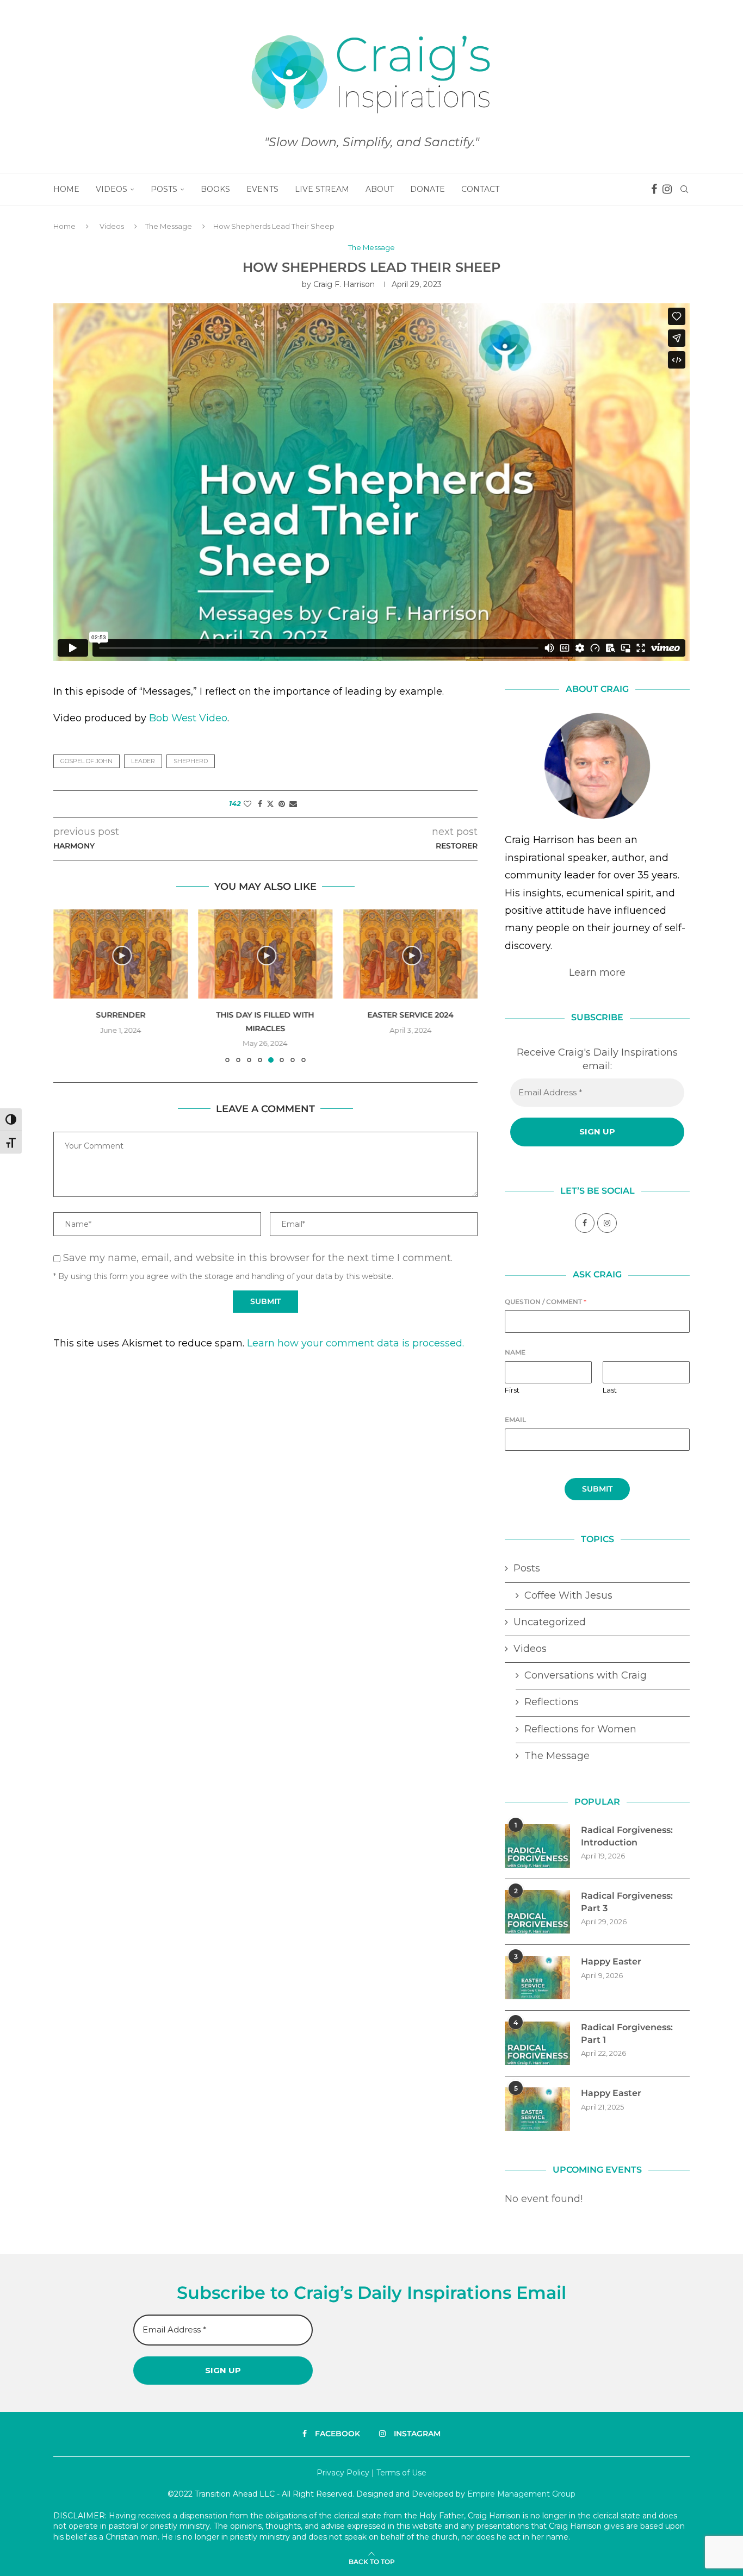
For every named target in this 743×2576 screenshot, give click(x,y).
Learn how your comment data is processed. (355, 1343)
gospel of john (86, 761)
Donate (428, 189)
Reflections (552, 1702)
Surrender (120, 1015)
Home (66, 189)
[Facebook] (654, 189)
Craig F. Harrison (344, 284)
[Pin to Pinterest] (282, 804)
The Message (169, 226)
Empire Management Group (521, 2494)
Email (515, 1420)
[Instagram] (667, 189)
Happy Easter (611, 1961)
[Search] (684, 189)
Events (262, 189)
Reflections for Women (580, 1729)
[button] (68, 986)
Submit (597, 1489)
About (380, 189)
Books (215, 189)
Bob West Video (188, 718)
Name (515, 1352)
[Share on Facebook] (260, 804)
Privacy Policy (343, 2473)
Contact (480, 189)
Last (610, 1390)
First (512, 1390)
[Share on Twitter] (270, 804)
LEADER (143, 761)
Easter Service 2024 (410, 1015)
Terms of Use (401, 2473)
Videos (112, 189)
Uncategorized (550, 1622)
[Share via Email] (293, 804)
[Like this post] (247, 804)
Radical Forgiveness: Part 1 (627, 2033)
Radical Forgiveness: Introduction (627, 1836)
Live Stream (322, 189)
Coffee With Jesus (568, 1595)
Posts (164, 189)
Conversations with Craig (586, 1675)
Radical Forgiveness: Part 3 (627, 1902)
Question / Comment (546, 1302)
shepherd (191, 761)
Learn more (597, 972)
